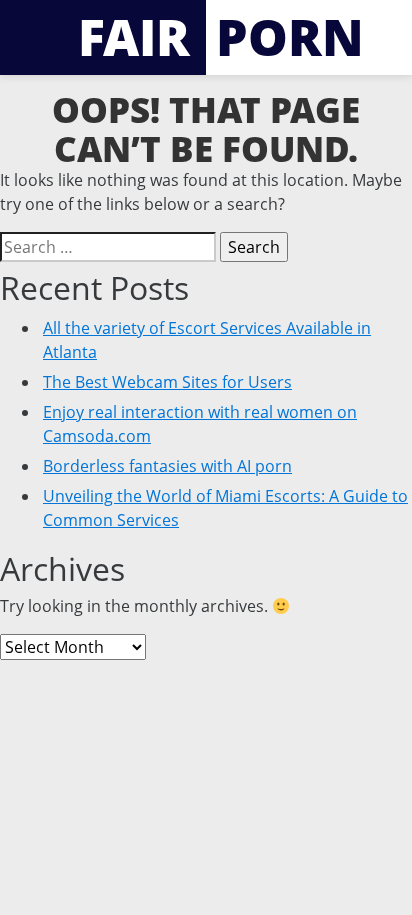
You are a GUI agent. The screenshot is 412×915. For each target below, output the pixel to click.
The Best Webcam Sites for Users (167, 382)
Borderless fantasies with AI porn (167, 466)
